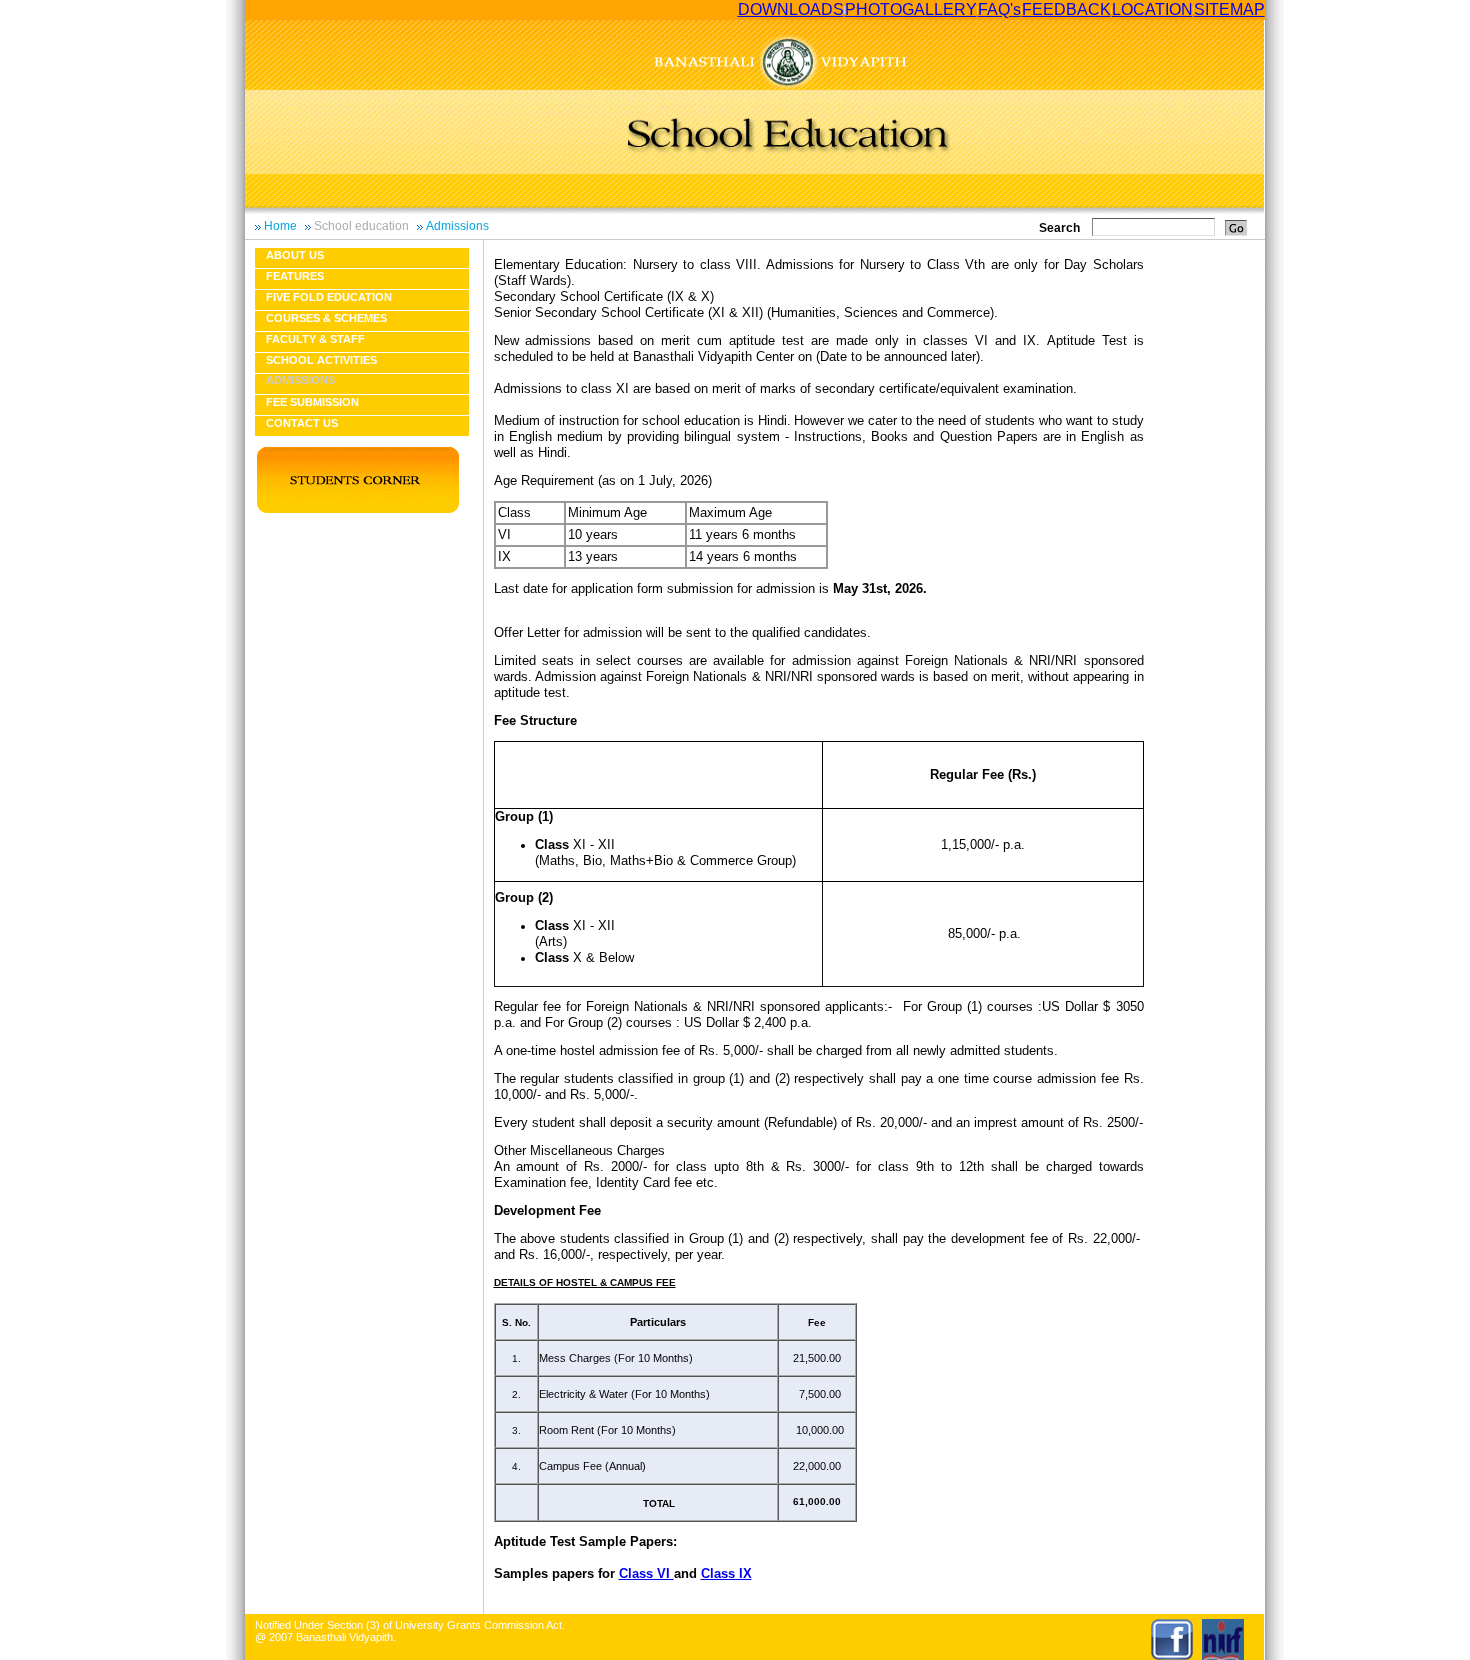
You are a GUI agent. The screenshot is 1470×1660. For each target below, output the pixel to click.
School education (361, 226)
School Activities (321, 360)
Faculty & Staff (315, 339)
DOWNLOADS (791, 9)
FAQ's (999, 9)
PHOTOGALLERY (911, 9)
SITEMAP (1229, 9)
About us (295, 255)
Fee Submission (312, 402)
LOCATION (1152, 9)
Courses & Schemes (326, 318)
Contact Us (302, 423)
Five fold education (329, 297)
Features (295, 276)
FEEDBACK (1066, 9)
